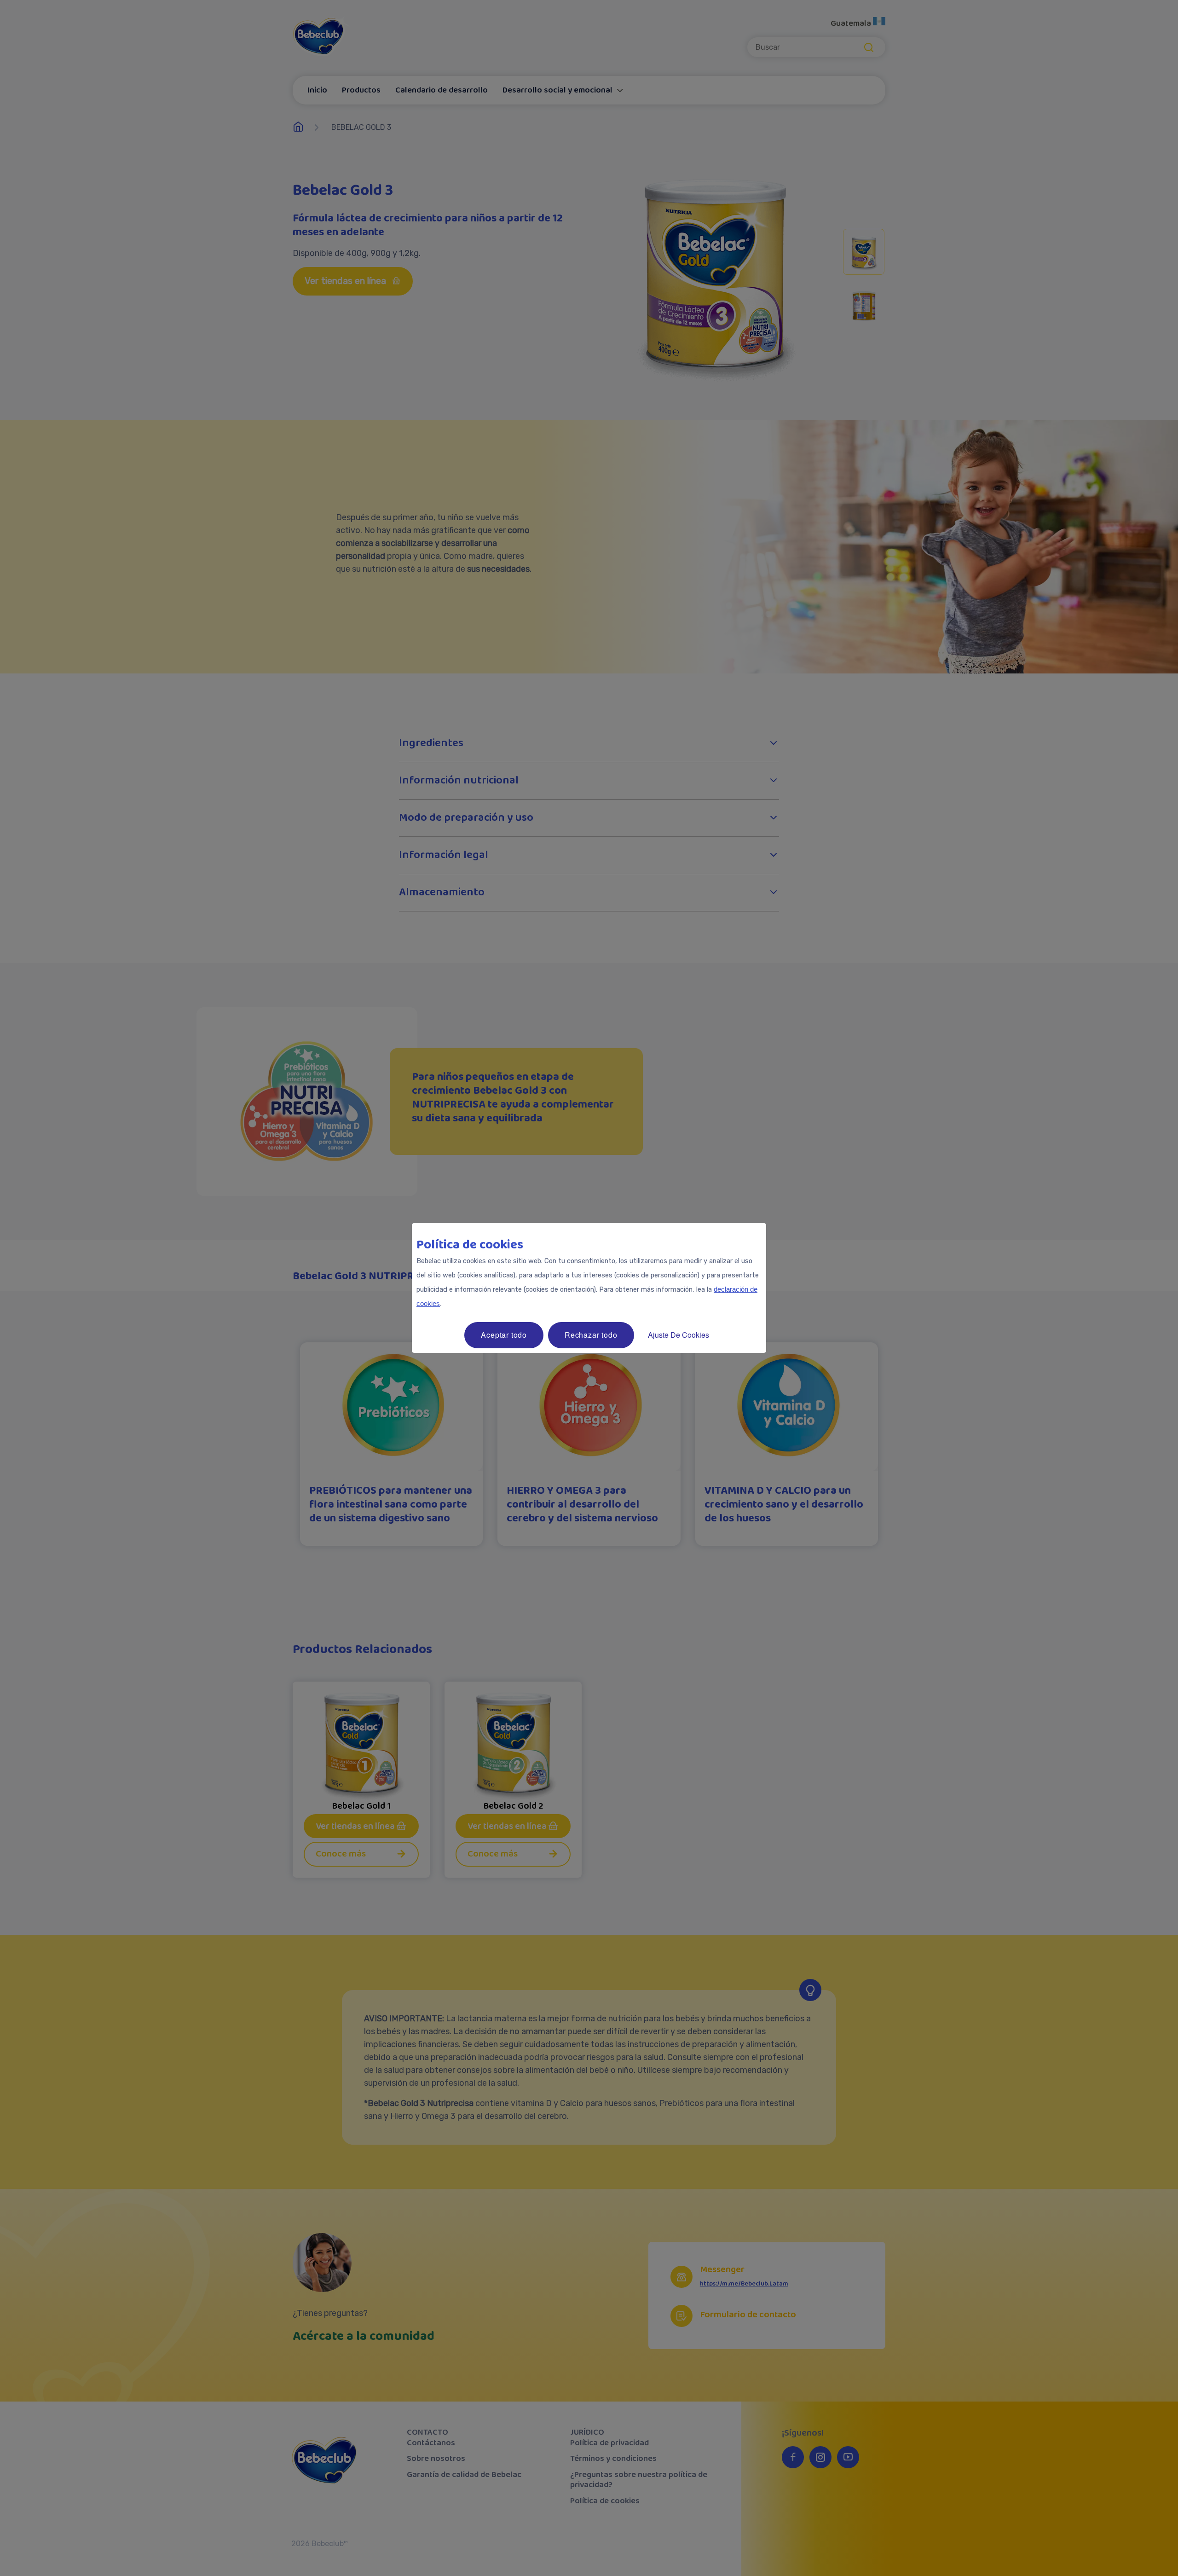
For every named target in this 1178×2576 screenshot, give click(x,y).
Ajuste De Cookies (679, 1335)
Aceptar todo (504, 1335)
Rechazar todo (591, 1335)
